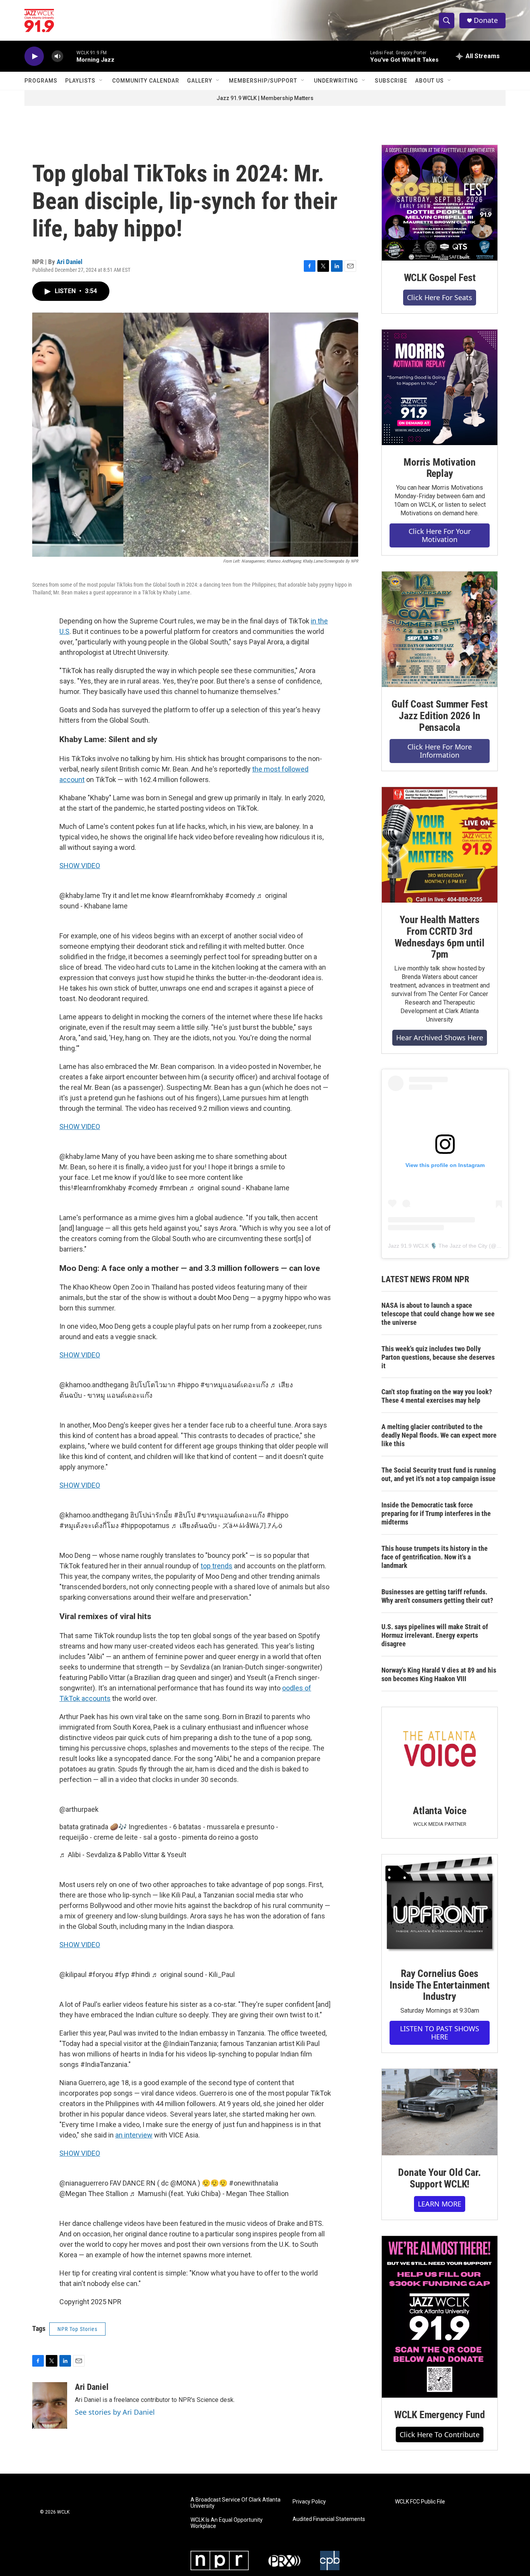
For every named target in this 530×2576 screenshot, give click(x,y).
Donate (486, 20)
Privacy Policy (309, 2502)
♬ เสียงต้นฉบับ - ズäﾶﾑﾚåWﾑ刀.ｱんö (227, 1525)
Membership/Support (263, 81)
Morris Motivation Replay (440, 468)
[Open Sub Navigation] (101, 81)
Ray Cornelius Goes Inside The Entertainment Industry (439, 1985)
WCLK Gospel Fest (440, 278)
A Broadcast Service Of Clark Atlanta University (236, 2503)
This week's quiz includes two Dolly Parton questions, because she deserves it (438, 1357)
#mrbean (173, 1188)
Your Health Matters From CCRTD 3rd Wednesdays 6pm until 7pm (439, 937)
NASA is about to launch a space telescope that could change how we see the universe (438, 1314)
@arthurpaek (79, 1809)
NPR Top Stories (77, 2329)
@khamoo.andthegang (94, 1385)
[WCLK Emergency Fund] (440, 2317)
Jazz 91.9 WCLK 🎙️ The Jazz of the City (438, 1246)
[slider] (70, 56)
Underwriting (336, 81)
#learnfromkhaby (197, 895)
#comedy (240, 895)
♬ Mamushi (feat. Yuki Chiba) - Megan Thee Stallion (209, 2194)
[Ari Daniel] (50, 2405)
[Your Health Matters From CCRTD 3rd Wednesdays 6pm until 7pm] (440, 845)
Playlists (80, 81)
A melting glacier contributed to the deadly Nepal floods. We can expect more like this (439, 1435)
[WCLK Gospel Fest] (440, 203)
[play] (34, 56)
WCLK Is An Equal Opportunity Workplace (227, 2523)
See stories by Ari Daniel (115, 2412)
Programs (41, 81)
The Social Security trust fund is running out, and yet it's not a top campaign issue (439, 1474)
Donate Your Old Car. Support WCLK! (439, 2178)
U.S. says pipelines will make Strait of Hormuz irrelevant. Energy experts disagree (435, 1635)
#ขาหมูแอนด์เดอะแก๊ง (234, 1385)
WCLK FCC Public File (420, 2502)
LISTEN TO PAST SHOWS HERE (440, 2033)
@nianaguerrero (84, 2183)
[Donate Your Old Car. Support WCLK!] (440, 2112)
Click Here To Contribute (440, 2434)
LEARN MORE (440, 2204)
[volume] (57, 56)
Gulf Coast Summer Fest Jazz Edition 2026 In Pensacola (440, 716)
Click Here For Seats (440, 297)
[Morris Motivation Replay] (440, 387)
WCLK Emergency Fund (440, 2415)
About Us (430, 81)
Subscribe (391, 81)
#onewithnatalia (254, 2183)
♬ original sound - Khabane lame (239, 1188)
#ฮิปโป (184, 1515)
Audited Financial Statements (329, 2519)
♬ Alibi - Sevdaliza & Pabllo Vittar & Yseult (123, 1855)
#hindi (140, 1974)
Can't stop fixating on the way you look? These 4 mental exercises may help (437, 1396)
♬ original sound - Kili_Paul (193, 1974)
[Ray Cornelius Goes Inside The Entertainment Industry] (440, 1905)
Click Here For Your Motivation (440, 535)
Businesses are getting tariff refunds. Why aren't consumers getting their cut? (437, 1596)
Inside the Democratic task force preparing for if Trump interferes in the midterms (436, 1513)
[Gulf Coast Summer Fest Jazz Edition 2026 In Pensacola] (440, 629)
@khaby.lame (80, 895)
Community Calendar (146, 81)
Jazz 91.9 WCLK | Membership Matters (265, 98)
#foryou (100, 1974)
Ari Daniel (69, 262)
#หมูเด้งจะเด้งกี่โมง (89, 1525)
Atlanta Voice (439, 1811)
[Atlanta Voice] (440, 1750)
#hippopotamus (145, 1525)
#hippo (188, 1385)
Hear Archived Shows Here (440, 1038)
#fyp (122, 1974)
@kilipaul (73, 1974)
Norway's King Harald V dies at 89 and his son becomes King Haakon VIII (439, 1674)
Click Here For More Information (440, 751)
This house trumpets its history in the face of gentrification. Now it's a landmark (435, 1557)
